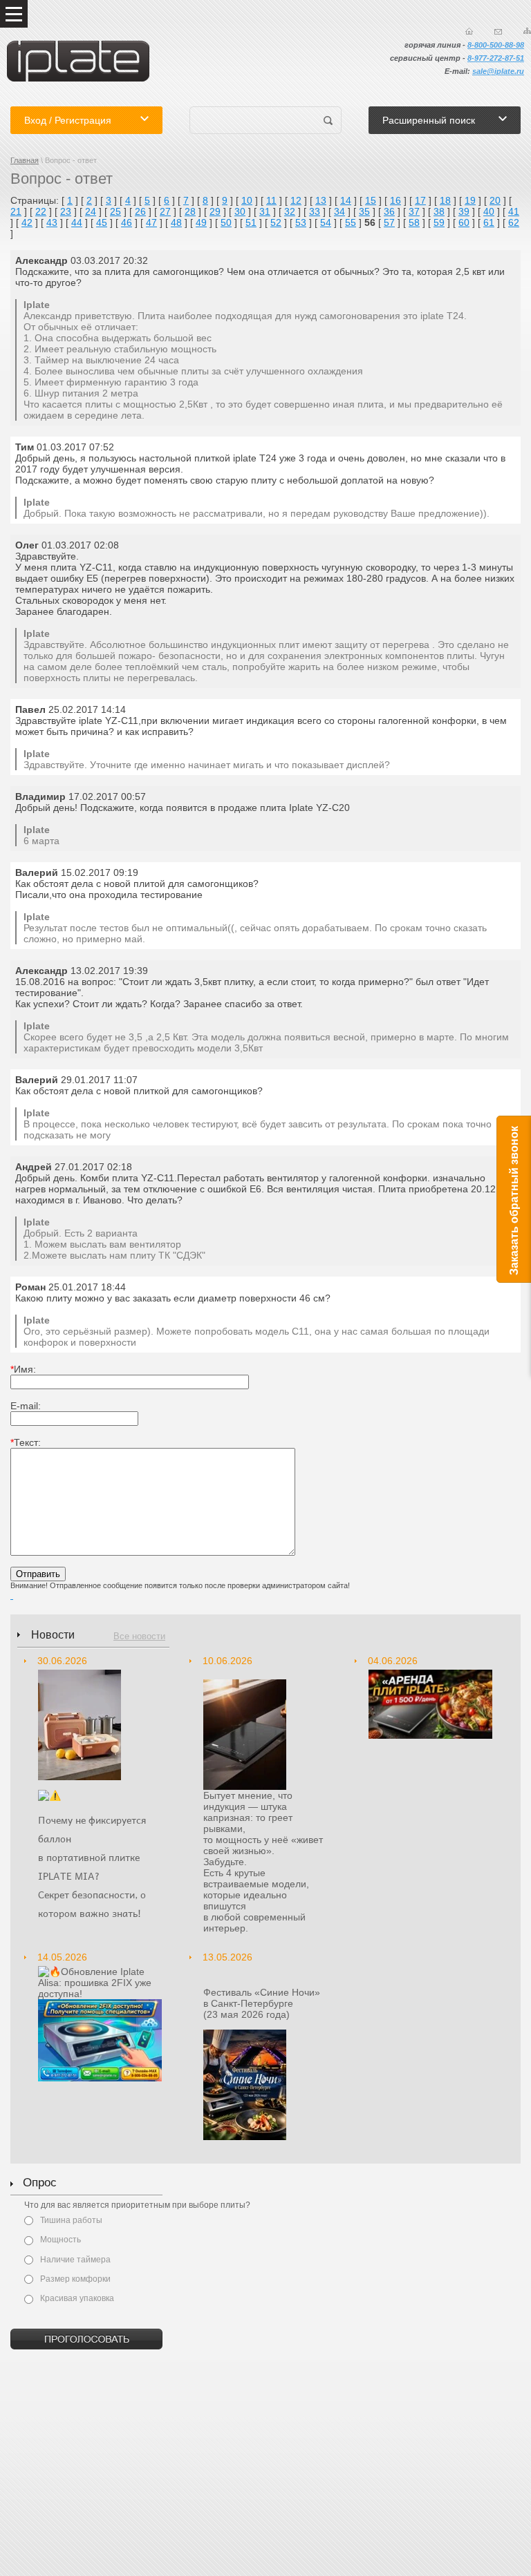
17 (420, 200)
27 (165, 211)
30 (240, 211)
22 (41, 211)
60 (464, 222)
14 (346, 200)
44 (77, 222)
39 (464, 211)
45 (102, 222)
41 (514, 211)
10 (247, 200)
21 (16, 211)
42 (27, 222)
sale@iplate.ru (498, 71)
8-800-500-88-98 (496, 45)
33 (315, 211)
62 (514, 222)
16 (395, 200)
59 (439, 222)
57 (389, 222)
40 (489, 211)
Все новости (139, 1636)
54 (326, 222)
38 (439, 211)
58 (414, 222)
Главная (25, 160)
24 (91, 211)
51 (251, 222)
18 (445, 200)
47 (151, 222)
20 (495, 200)
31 (265, 211)
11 (271, 200)
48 (176, 222)
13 (321, 200)
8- (471, 58)
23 (66, 211)
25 (115, 211)
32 (290, 211)
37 (414, 211)
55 (351, 222)
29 (215, 211)
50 (226, 222)
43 (52, 222)
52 (276, 222)
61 (489, 222)
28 (190, 211)
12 (296, 200)
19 (470, 200)
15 (371, 200)
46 (127, 222)
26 (140, 211)
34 (339, 211)
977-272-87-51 (499, 58)
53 (301, 222)
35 (364, 211)
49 (201, 222)
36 (389, 211)
